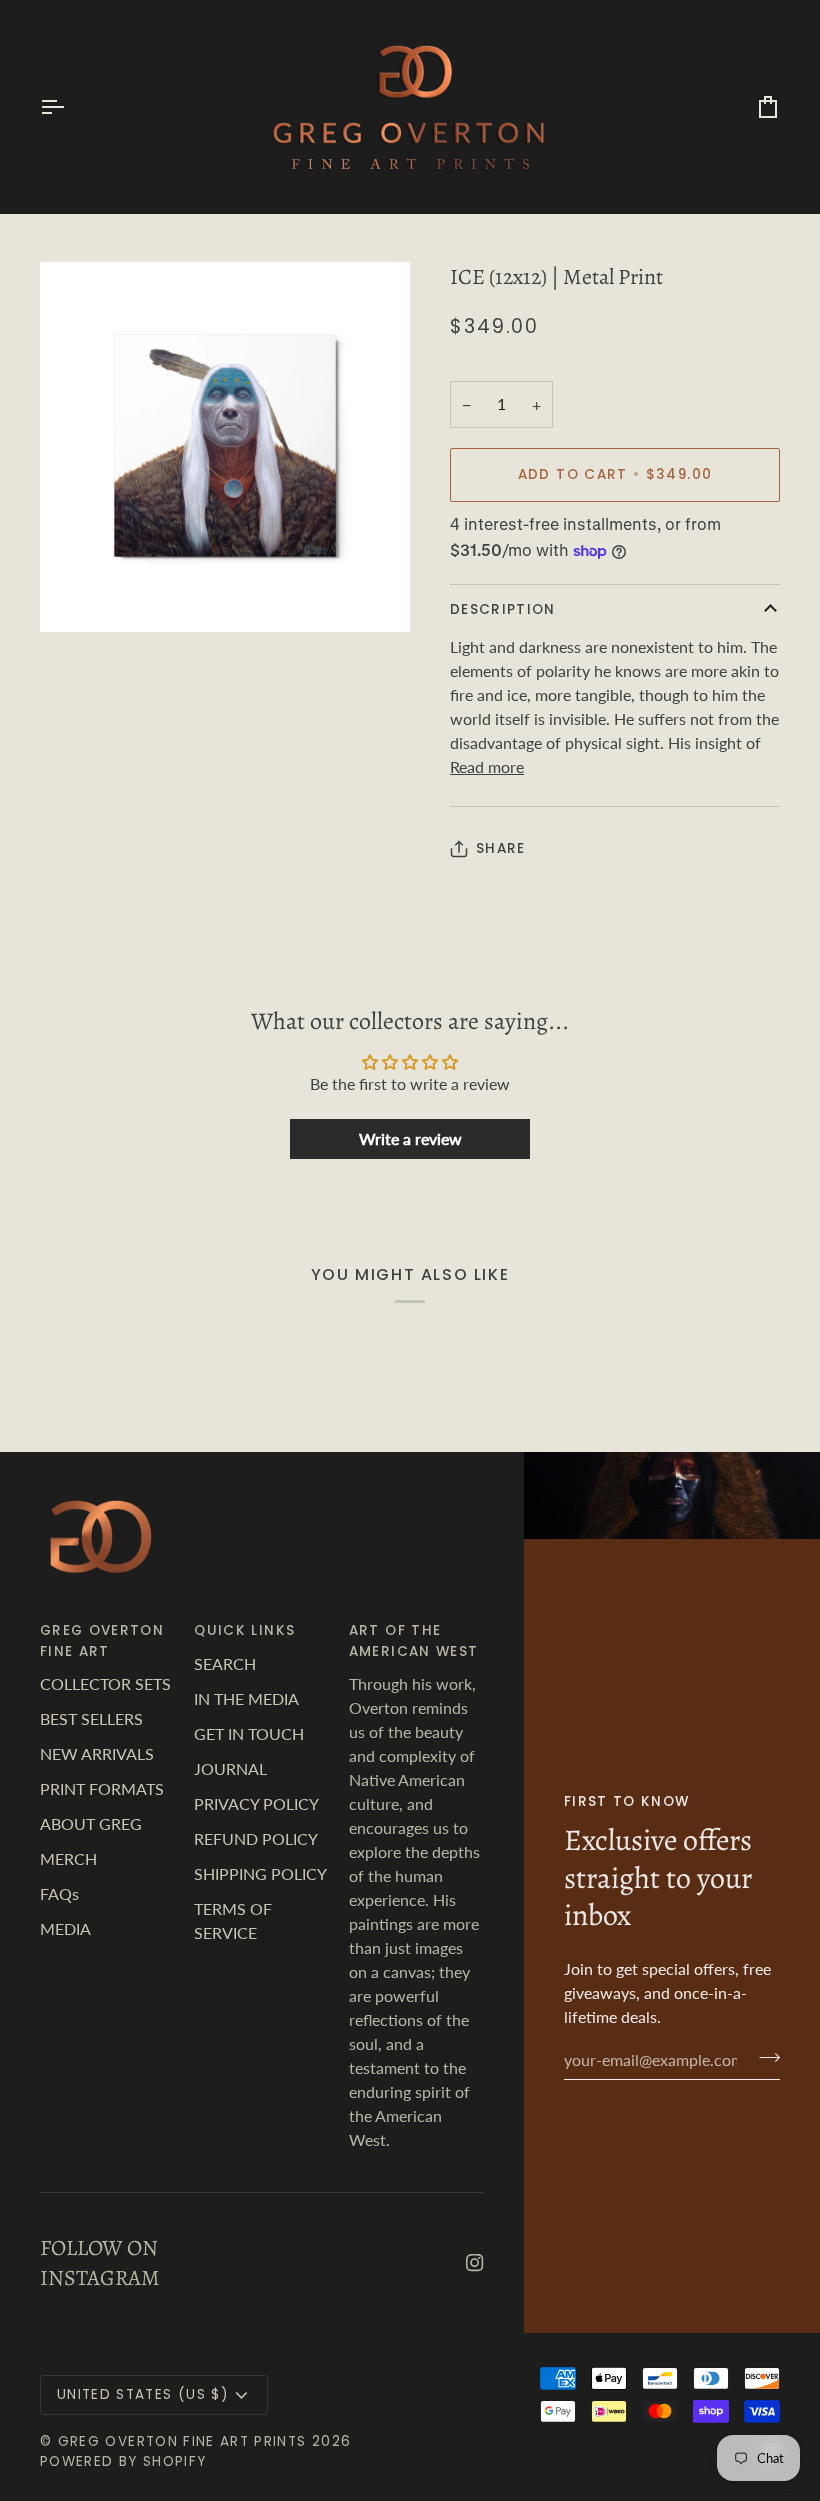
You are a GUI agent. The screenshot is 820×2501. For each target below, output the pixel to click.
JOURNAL (230, 1768)
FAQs (59, 1893)
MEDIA (65, 1928)
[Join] (763, 2057)
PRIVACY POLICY (256, 1803)
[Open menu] (70, 107)
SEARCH (225, 1663)
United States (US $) (142, 2394)
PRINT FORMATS (102, 1788)
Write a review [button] (410, 1138)
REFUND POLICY (256, 1838)
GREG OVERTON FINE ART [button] (102, 1640)
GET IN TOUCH (249, 1733)
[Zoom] (77, 594)
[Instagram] (475, 2263)
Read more (487, 766)
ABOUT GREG (91, 1823)
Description (503, 609)
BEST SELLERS (91, 1718)
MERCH (68, 1858)
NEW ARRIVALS (97, 1753)
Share (501, 848)
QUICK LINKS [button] (244, 1630)
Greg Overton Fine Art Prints (182, 2441)
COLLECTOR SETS (105, 1683)
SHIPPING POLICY (260, 1873)
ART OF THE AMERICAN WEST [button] (414, 1640)
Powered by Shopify (123, 2461)
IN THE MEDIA (246, 1698)
